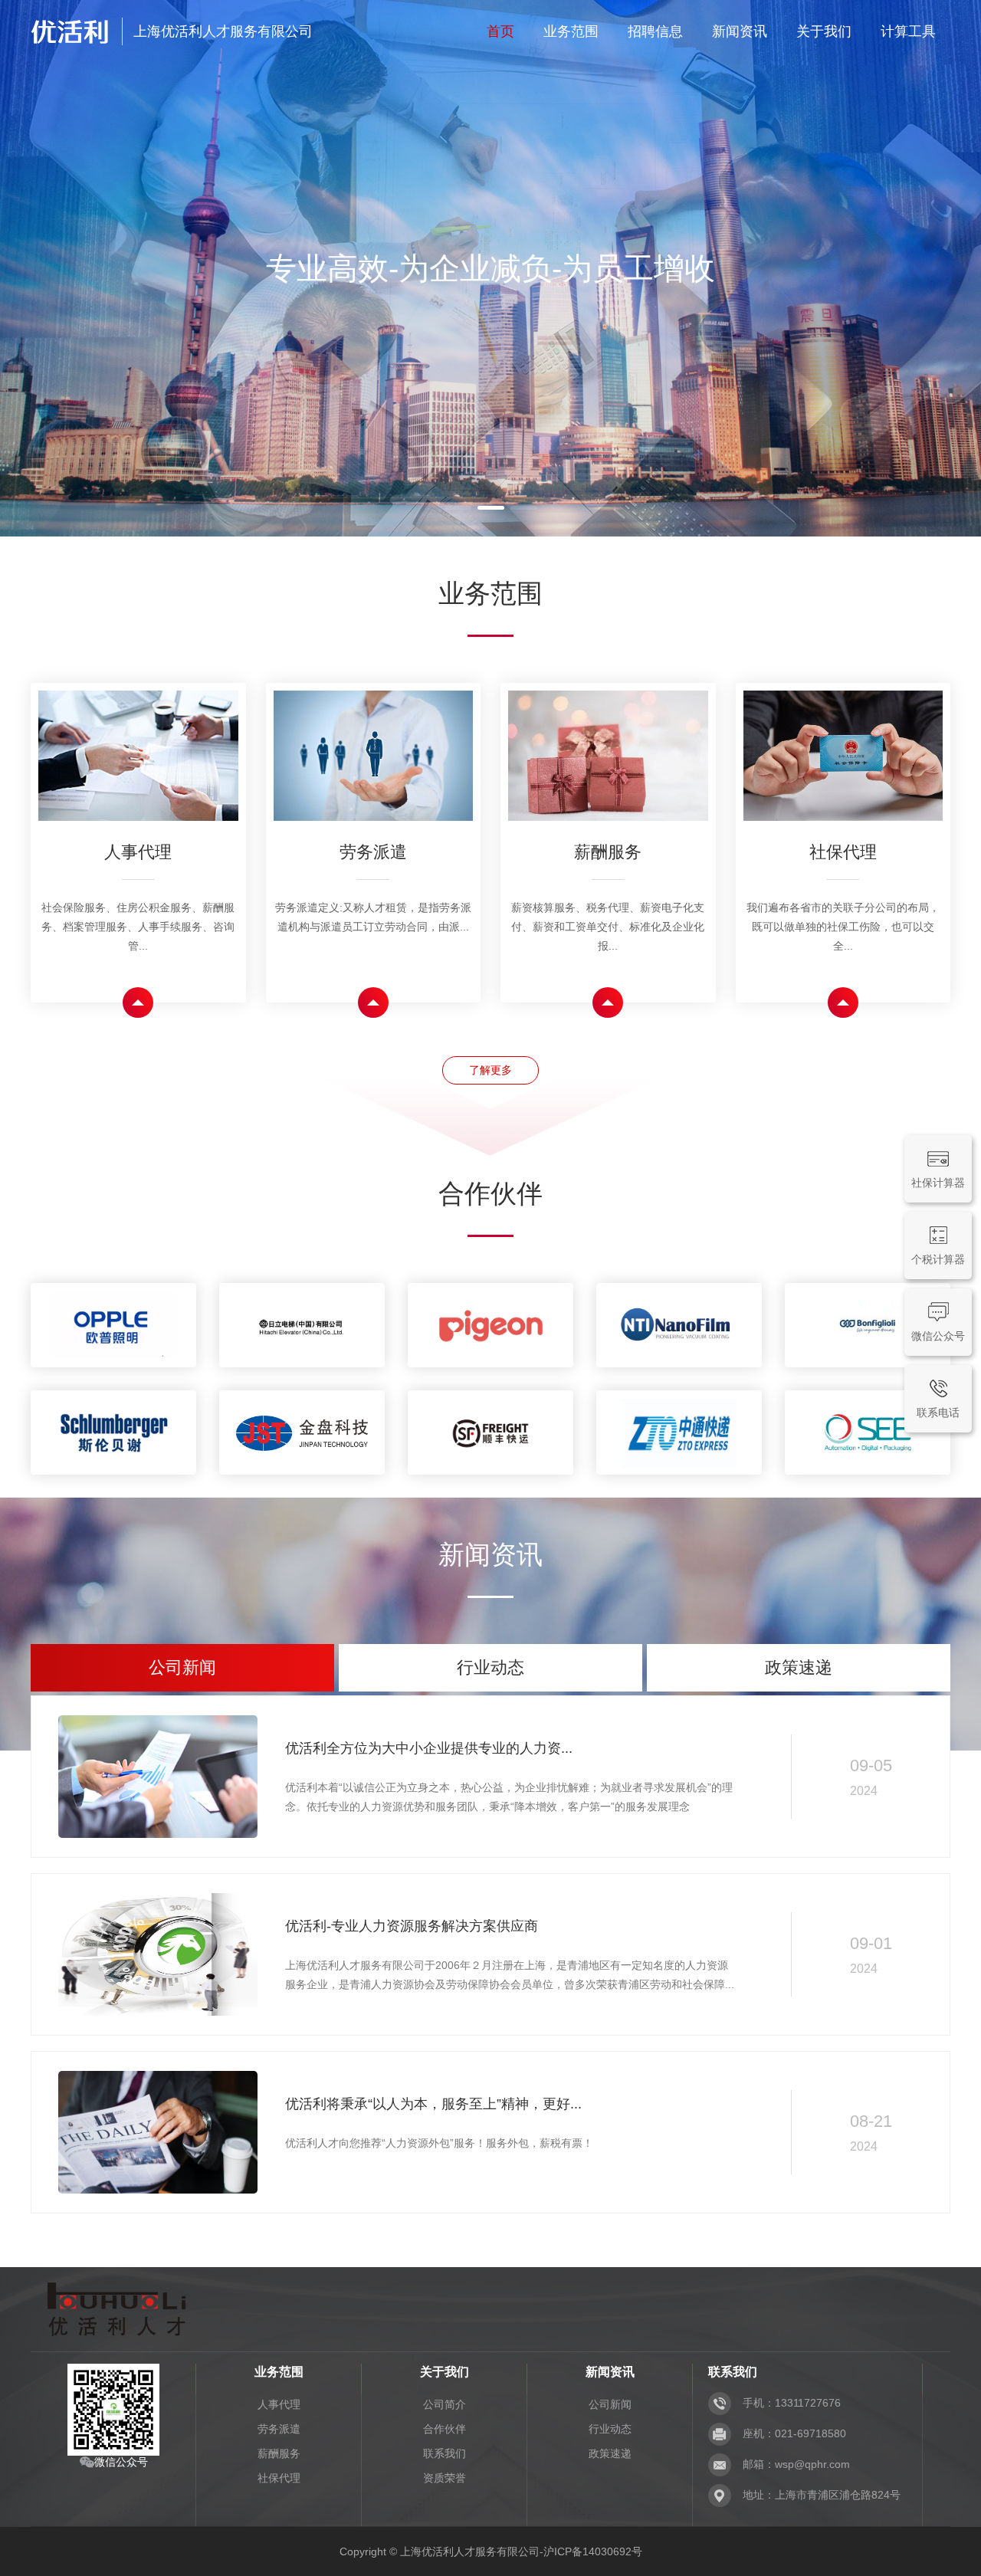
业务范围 (571, 31)
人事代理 (279, 2404)
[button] (458, 508)
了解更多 (490, 1070)
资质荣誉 (445, 2478)
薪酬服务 (279, 2453)
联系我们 (445, 2453)
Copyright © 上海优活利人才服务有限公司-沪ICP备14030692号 (491, 2551)
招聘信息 (655, 31)
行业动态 (610, 2429)
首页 (500, 31)
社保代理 (279, 2478)
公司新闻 (610, 2404)
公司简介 (445, 2404)
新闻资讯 (740, 31)
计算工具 (908, 31)
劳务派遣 (279, 2429)
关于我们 (824, 31)
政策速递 (610, 2453)
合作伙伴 (445, 2429)
